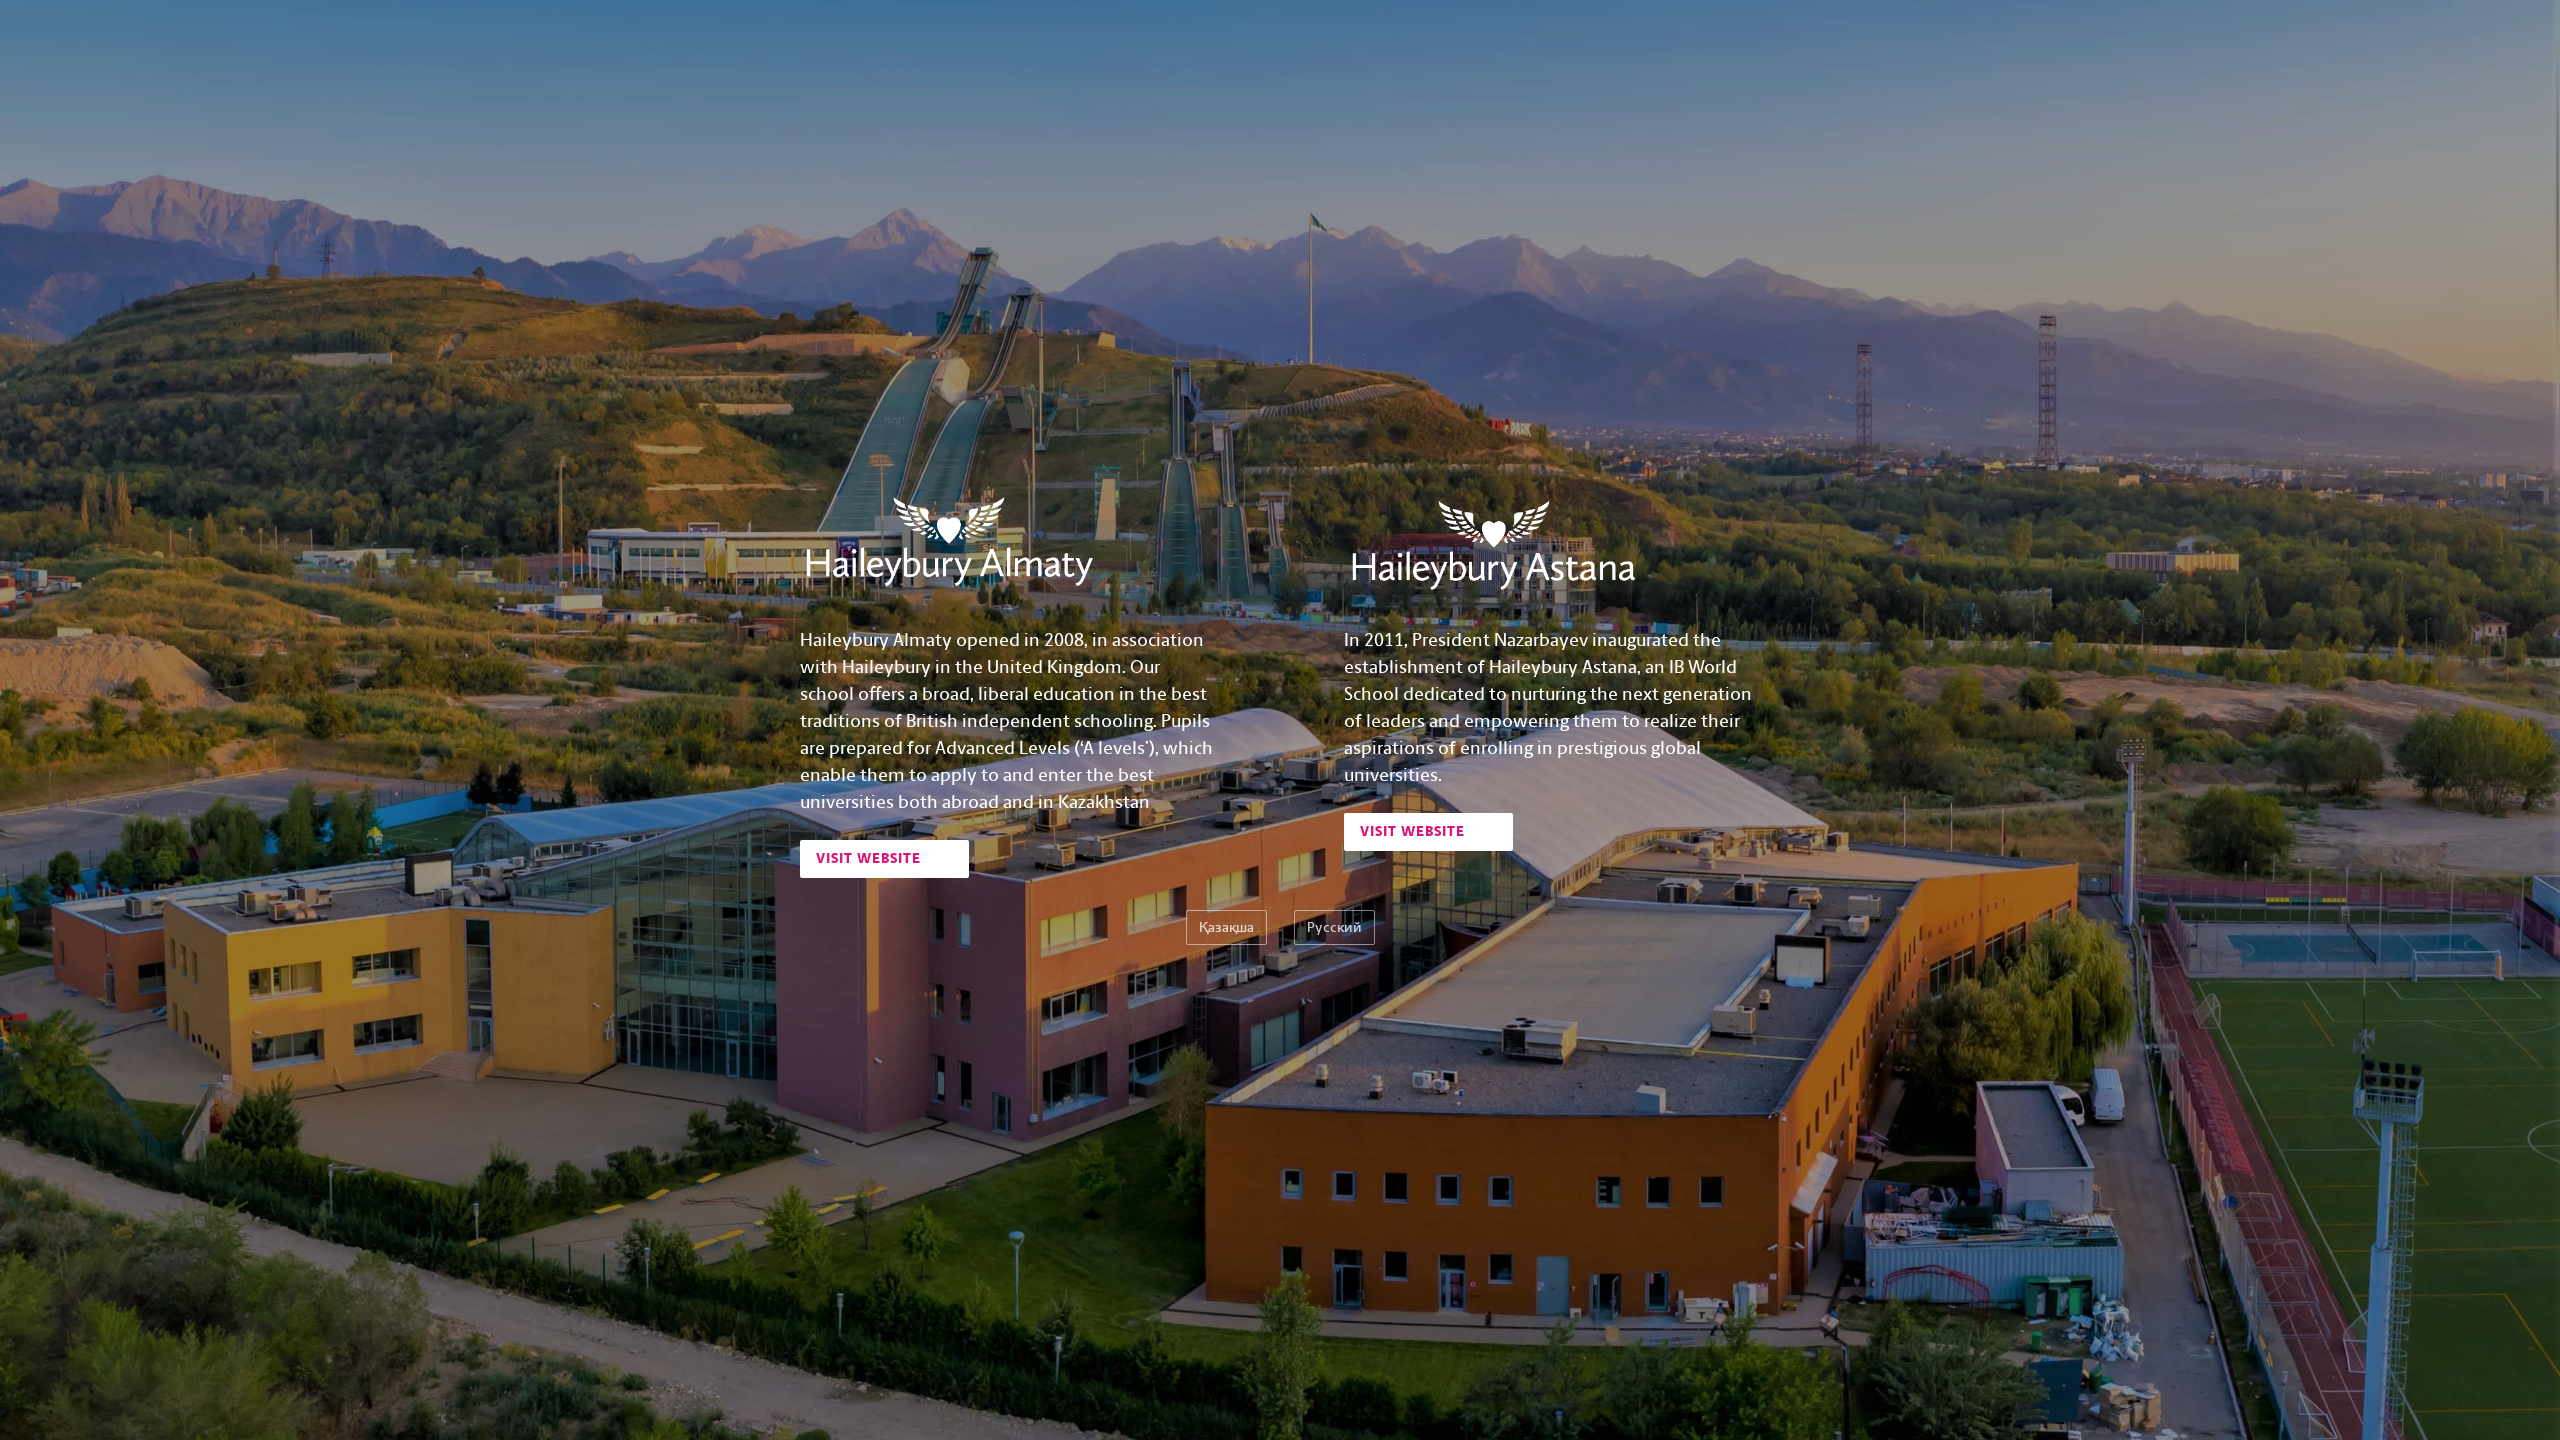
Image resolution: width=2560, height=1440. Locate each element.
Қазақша (1226, 927)
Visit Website (870, 858)
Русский (1334, 927)
